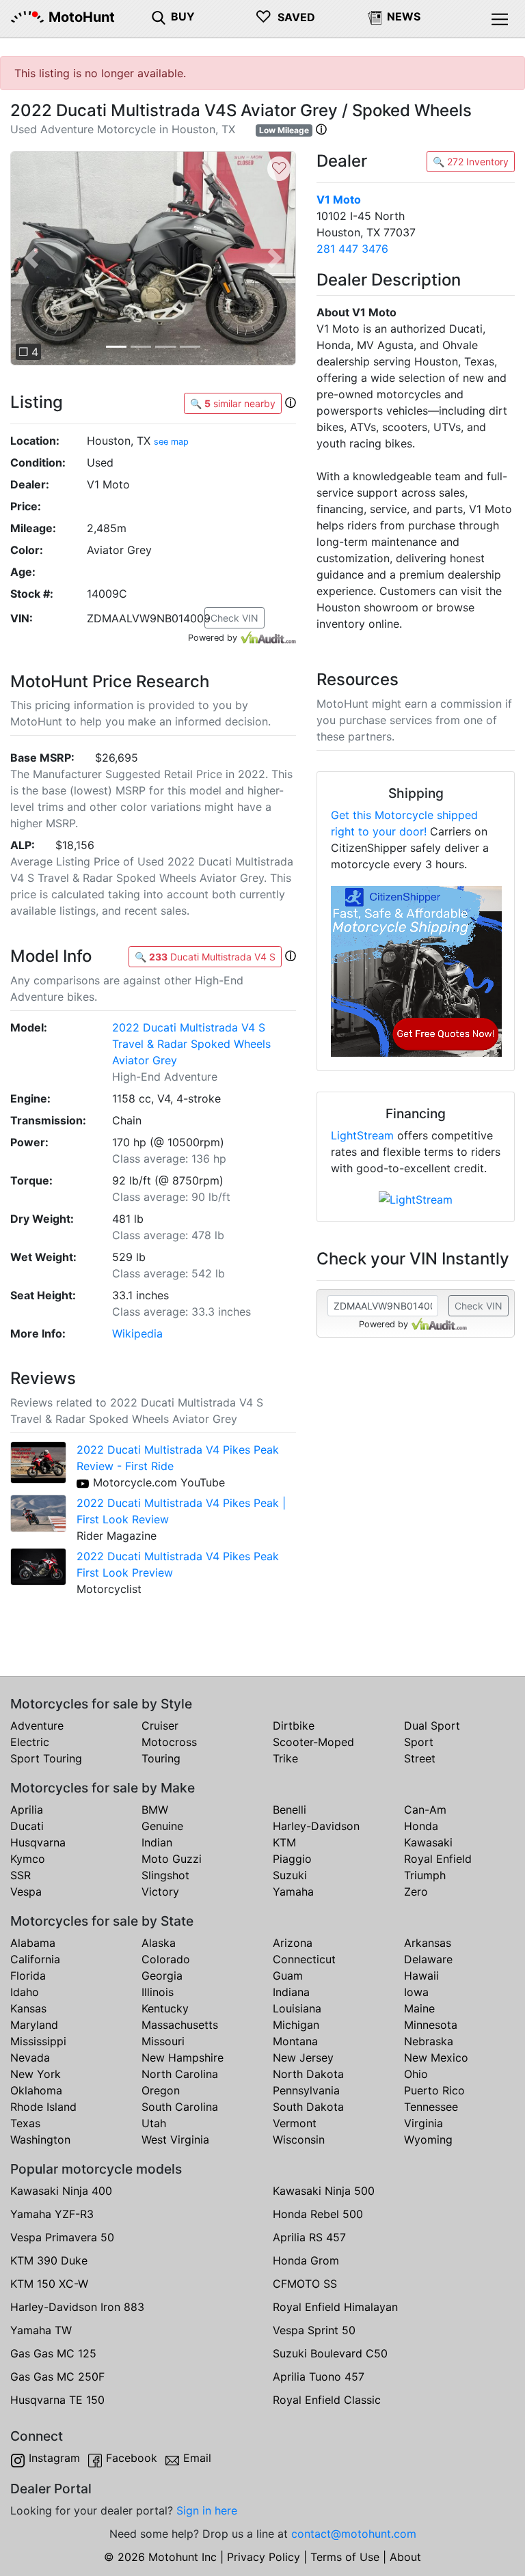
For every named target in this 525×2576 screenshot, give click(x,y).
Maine (419, 2008)
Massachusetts (180, 2025)
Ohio (416, 2074)
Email (197, 2458)
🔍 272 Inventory (471, 162)
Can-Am (425, 1810)
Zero (416, 1892)
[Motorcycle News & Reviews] (375, 16)
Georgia (162, 1976)
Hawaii (421, 1976)
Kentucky (165, 2008)
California (35, 1959)
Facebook (132, 2458)
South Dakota (308, 2107)
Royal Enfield (438, 1859)
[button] (321, 129)
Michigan (296, 2025)
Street (420, 1758)
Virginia (423, 2123)
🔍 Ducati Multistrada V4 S (205, 957)
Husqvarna (38, 1842)
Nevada (30, 2058)
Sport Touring (46, 1758)
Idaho (25, 1992)
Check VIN (234, 618)
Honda (421, 1826)
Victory (160, 1892)
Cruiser (160, 1726)
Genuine (162, 1826)
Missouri (163, 2041)
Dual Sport (432, 1726)
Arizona (293, 1943)
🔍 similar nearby (233, 403)
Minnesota (431, 2025)
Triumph (425, 1875)
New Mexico (436, 2058)
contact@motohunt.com (354, 2534)
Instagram (54, 2458)
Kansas (28, 2008)
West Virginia (175, 2139)
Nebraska (429, 2041)
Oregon (161, 2090)
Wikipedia (137, 1333)
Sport (419, 1742)
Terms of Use (345, 2557)
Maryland (34, 2025)
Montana (295, 2041)
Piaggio (292, 1859)
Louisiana (297, 2008)
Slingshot (165, 1875)
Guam (288, 1976)
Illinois (158, 1992)
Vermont (295, 2123)
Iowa (416, 1992)
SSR (21, 1875)
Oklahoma (36, 2090)
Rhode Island (43, 2107)
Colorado (166, 1959)
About (405, 2557)
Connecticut (304, 1959)
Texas (25, 2123)
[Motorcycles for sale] (159, 16)
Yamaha (293, 1892)
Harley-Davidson (316, 1826)
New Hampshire (183, 2058)
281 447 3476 (352, 249)
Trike (285, 1758)
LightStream (362, 1135)
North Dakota (308, 2074)
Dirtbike (294, 1726)
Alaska (159, 1943)
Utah (154, 2123)
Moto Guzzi (172, 1859)
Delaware (428, 1959)
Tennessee (431, 2107)
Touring (161, 1758)
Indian (157, 1842)
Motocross (169, 1742)
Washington (40, 2139)
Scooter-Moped (313, 1742)
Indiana (291, 1992)
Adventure (37, 1726)
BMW (155, 1810)
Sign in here (207, 2510)
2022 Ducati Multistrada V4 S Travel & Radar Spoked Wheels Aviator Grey (191, 1044)
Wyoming (428, 2139)
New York (36, 2074)
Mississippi (38, 2041)
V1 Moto (339, 199)
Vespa (26, 1892)
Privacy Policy (264, 2557)
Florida (28, 1976)
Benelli (290, 1810)
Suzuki (290, 1875)
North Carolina (180, 2074)
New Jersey (303, 2058)
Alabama (33, 1943)
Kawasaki (428, 1842)
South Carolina (180, 2107)
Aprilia (27, 1810)
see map (171, 442)
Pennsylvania (306, 2090)
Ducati (27, 1826)
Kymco (28, 1859)
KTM (284, 1842)
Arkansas (428, 1943)
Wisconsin (299, 2139)
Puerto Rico (434, 2090)
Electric (30, 1742)
